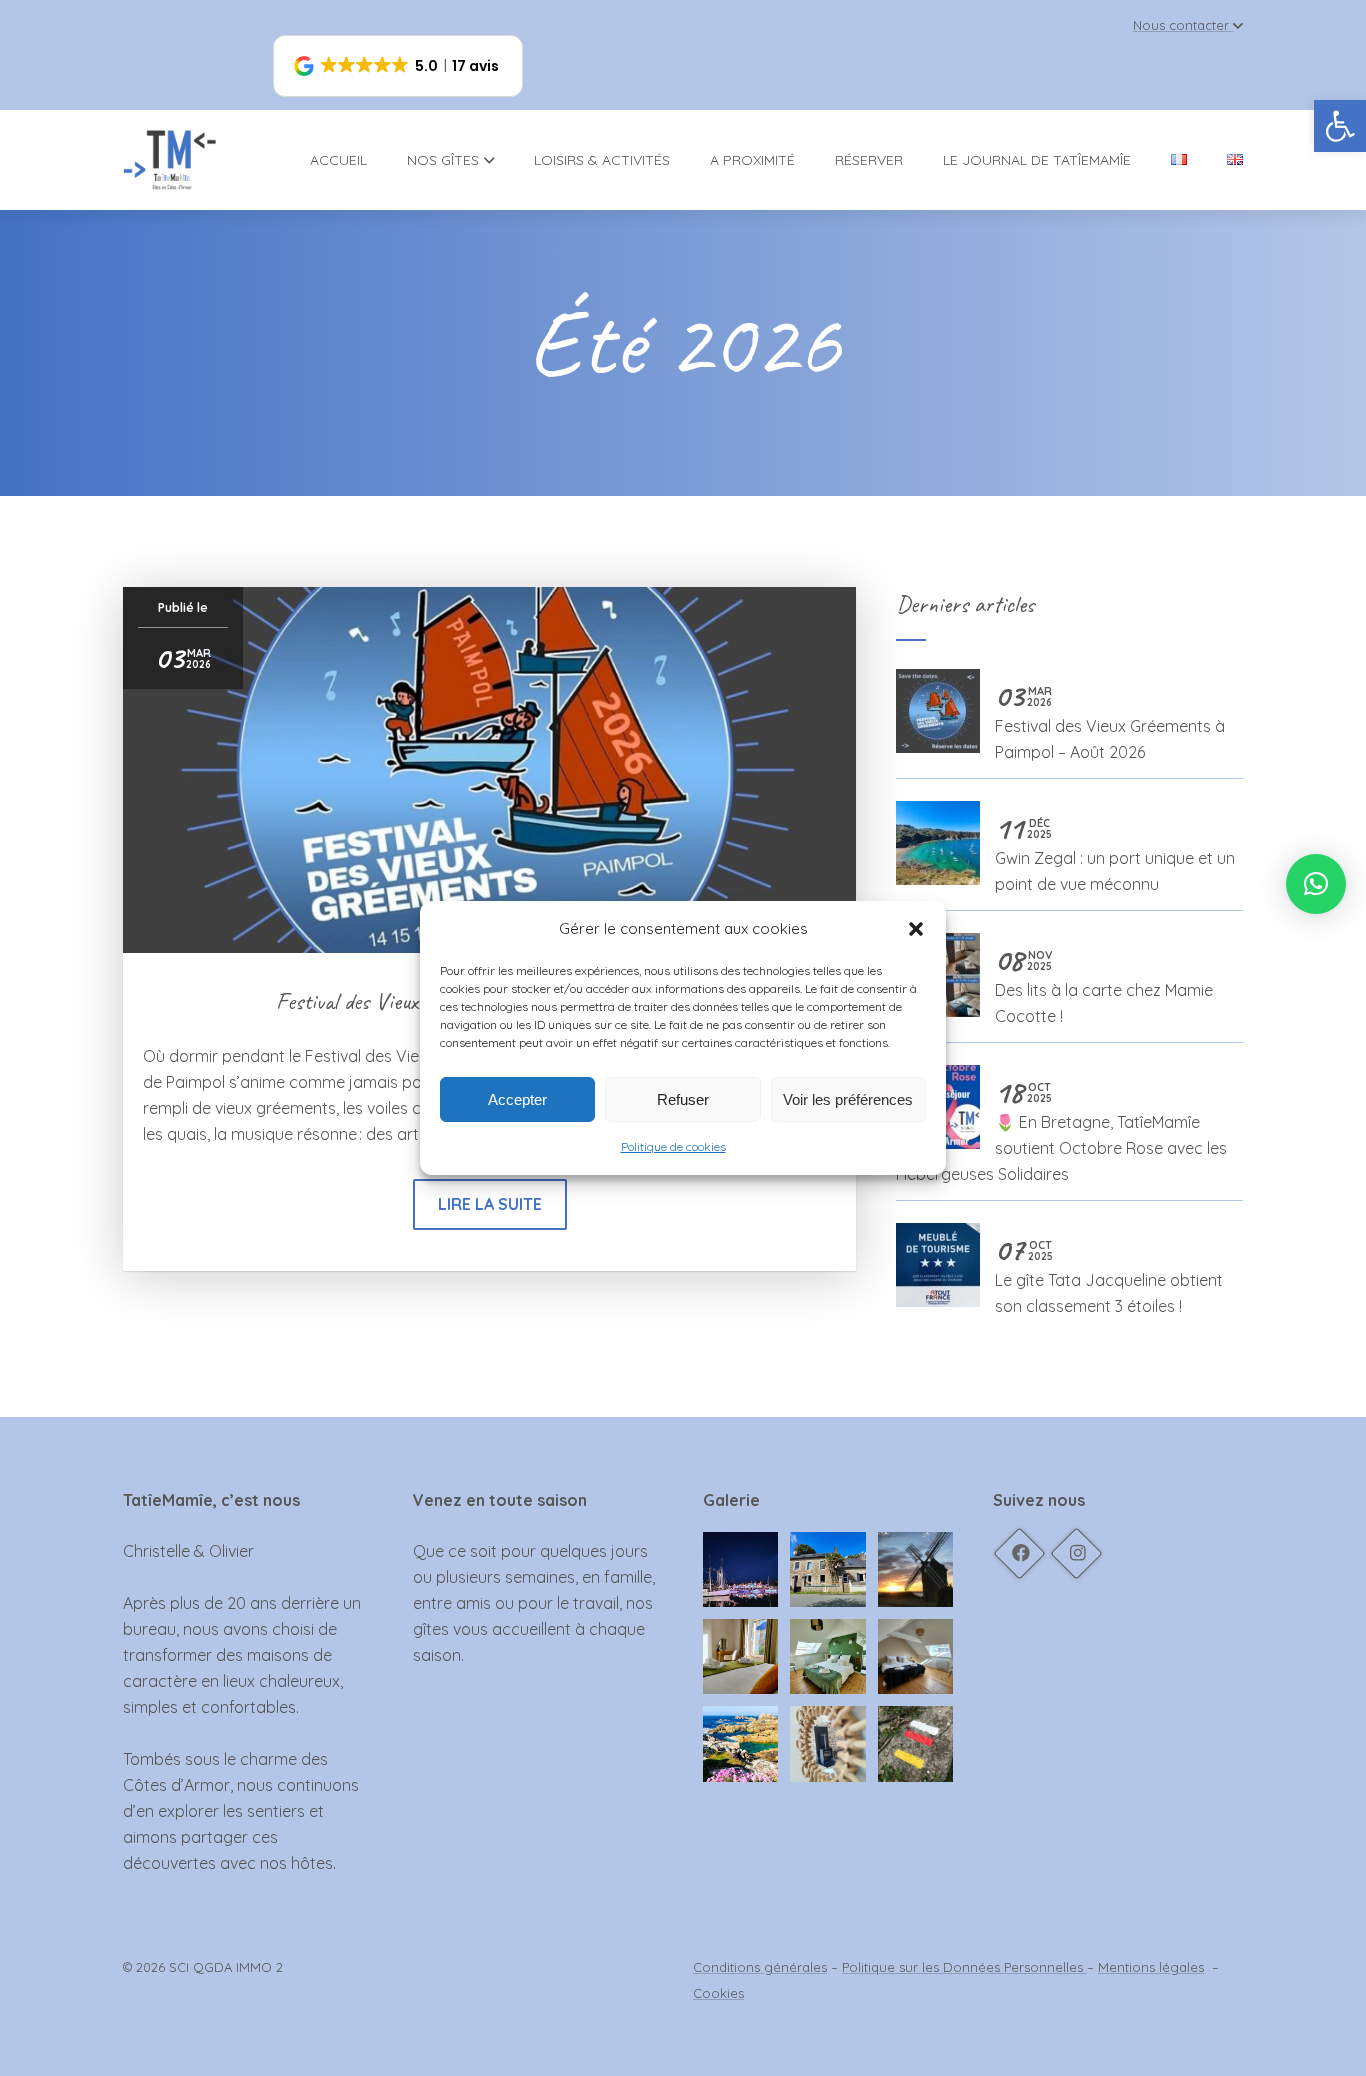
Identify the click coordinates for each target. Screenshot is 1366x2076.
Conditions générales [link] (760, 1967)
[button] (916, 929)
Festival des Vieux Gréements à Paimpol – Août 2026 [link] (1110, 722)
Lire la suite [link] (490, 1204)
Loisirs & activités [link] (602, 160)
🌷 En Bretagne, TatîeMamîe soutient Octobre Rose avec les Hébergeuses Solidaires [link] (1061, 1131)
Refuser (683, 1099)
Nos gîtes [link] (443, 160)
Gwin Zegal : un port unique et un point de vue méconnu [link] (1115, 854)
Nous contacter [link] (1181, 25)
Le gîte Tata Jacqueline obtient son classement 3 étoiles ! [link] (1109, 1276)
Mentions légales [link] (1151, 1967)
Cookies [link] (718, 1993)
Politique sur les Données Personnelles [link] (964, 1967)
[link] (1340, 126)
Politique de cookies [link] (673, 1146)
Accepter (517, 1099)
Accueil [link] (338, 160)
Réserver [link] (869, 160)
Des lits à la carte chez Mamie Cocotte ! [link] (1104, 986)
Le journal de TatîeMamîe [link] (1037, 160)
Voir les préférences (848, 1099)
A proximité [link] (752, 160)
